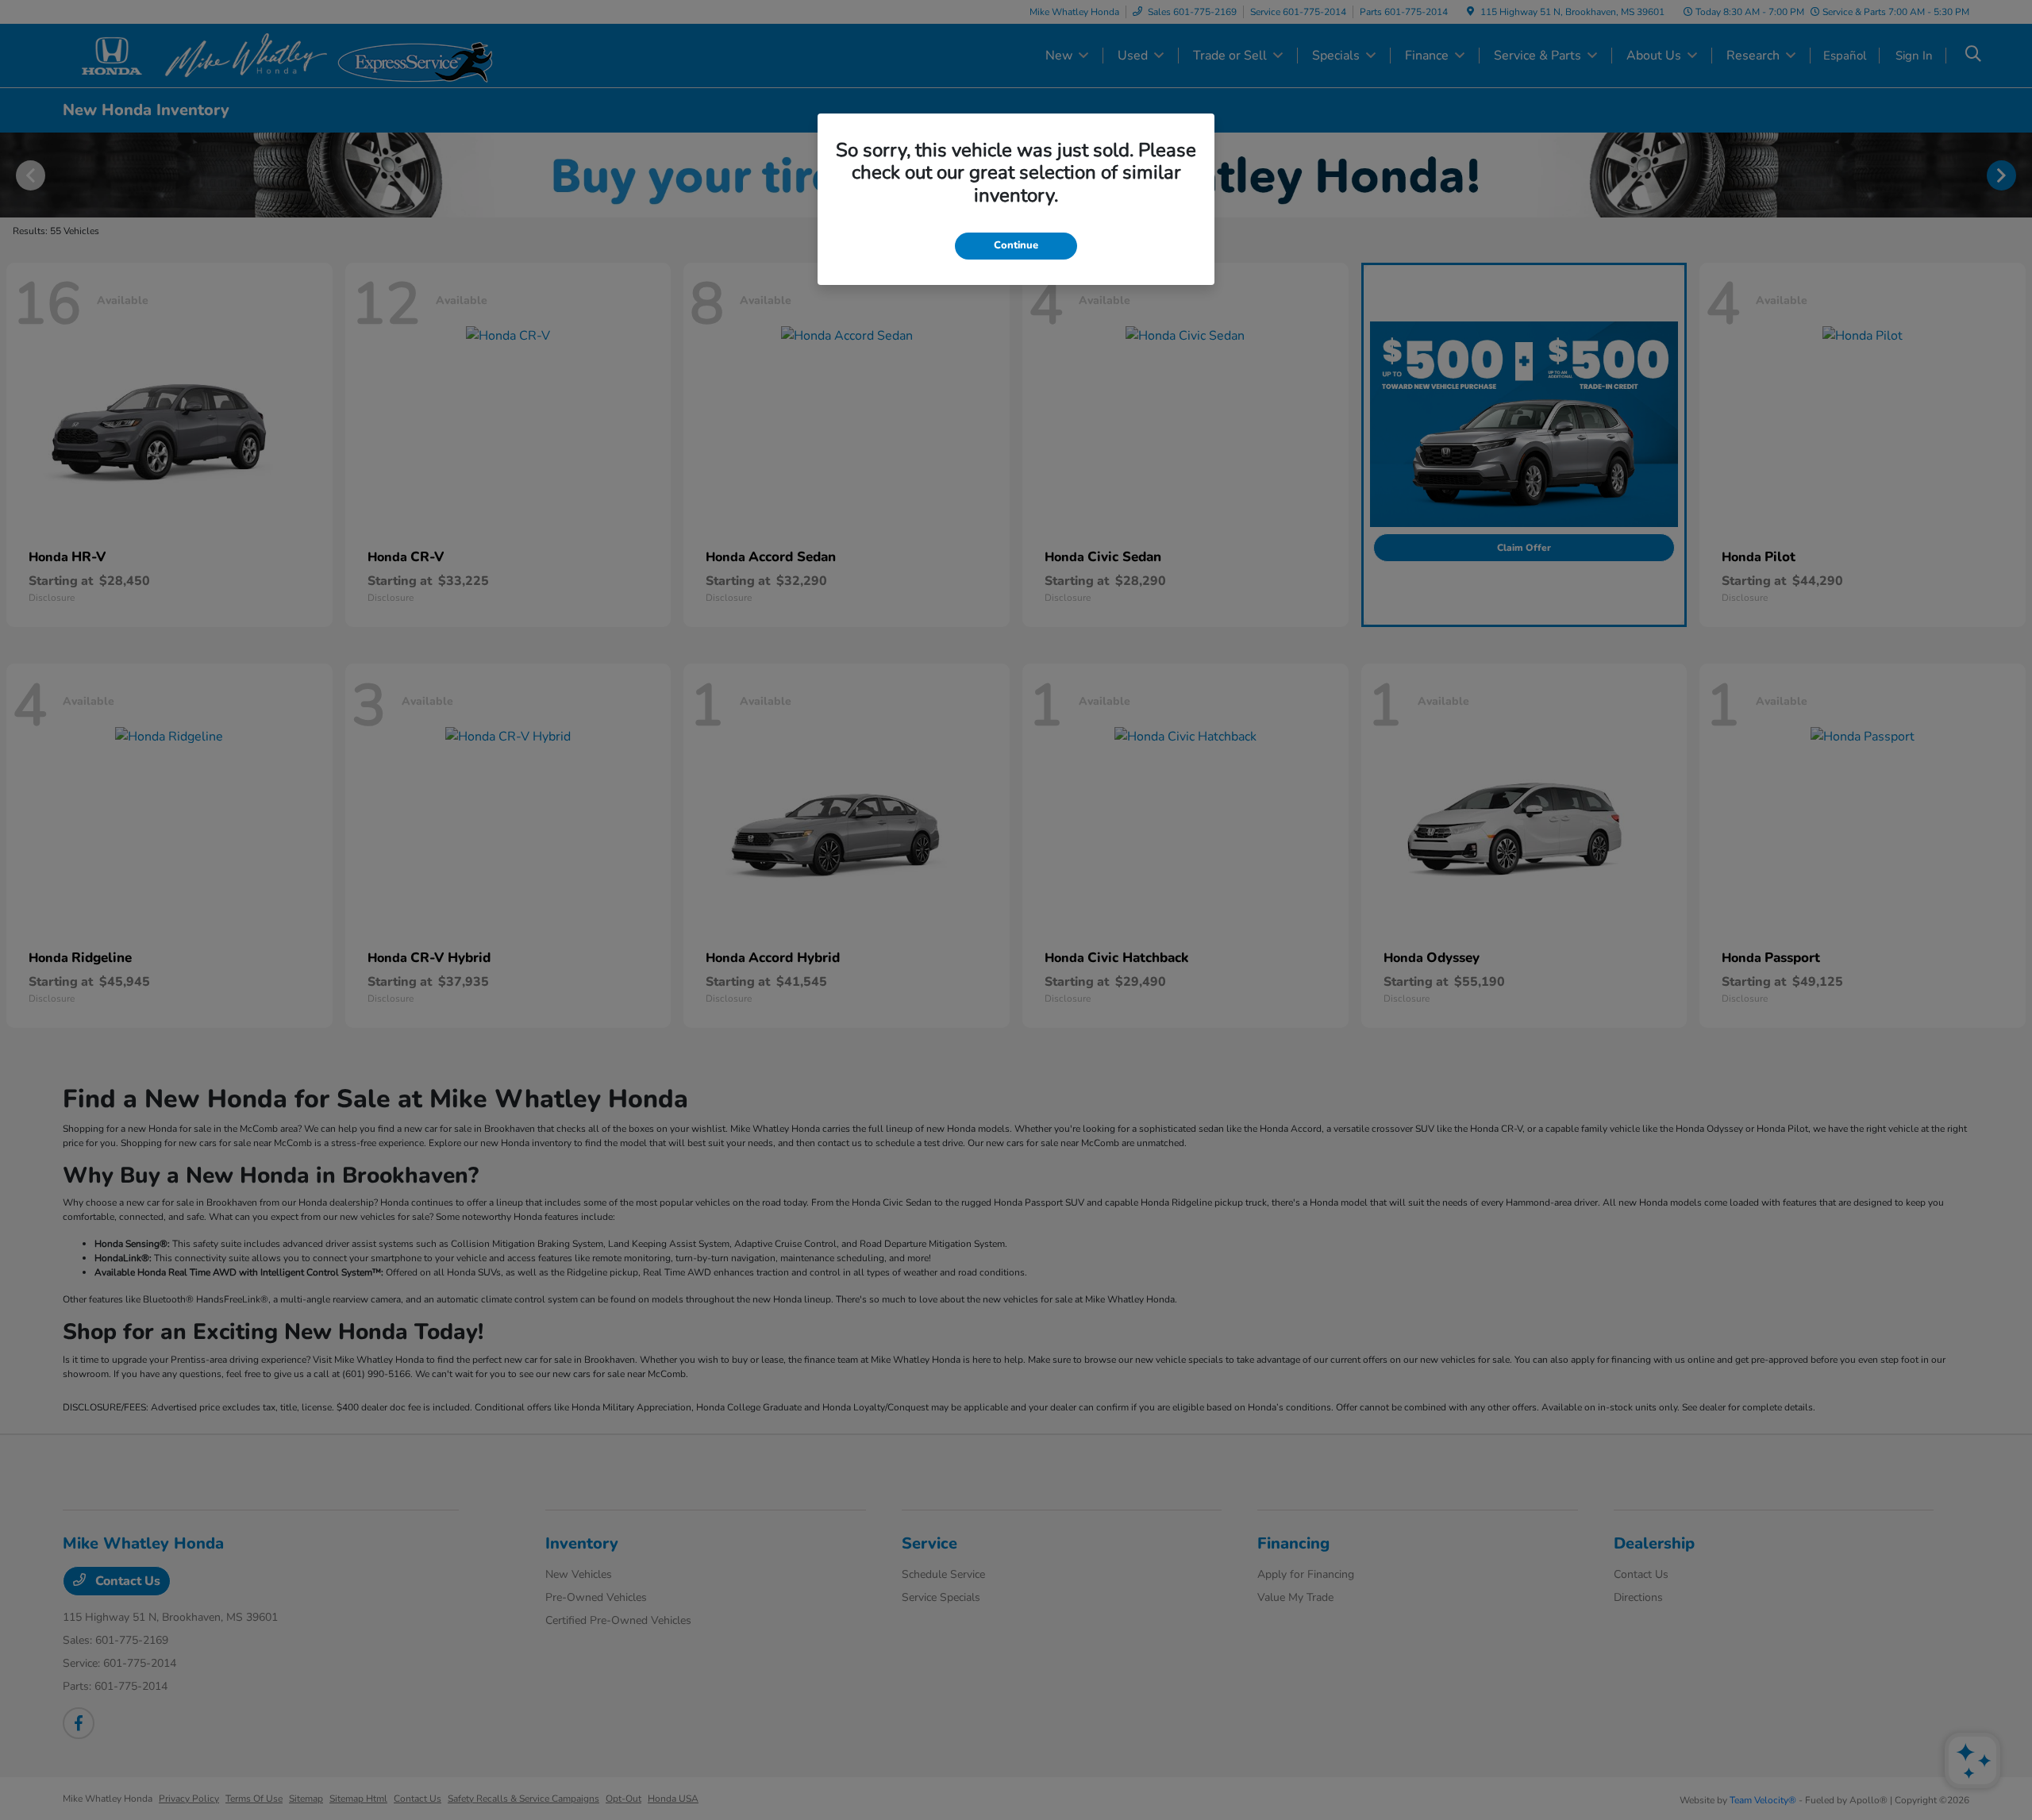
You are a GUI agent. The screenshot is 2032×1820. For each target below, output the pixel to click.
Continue (1016, 245)
